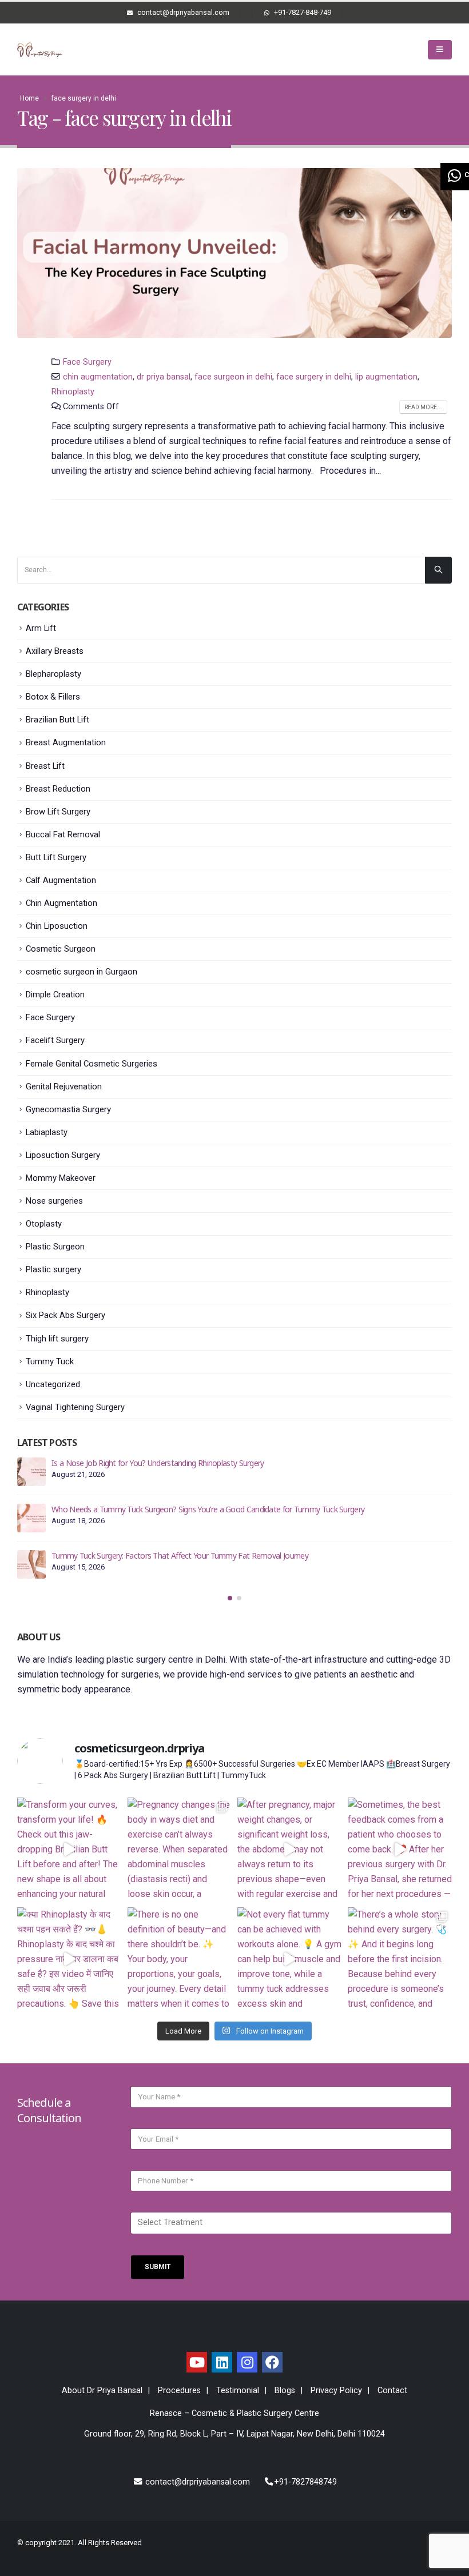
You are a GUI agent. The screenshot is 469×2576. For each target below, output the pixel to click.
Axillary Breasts (55, 651)
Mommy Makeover (61, 1178)
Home (29, 98)
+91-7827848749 (305, 2482)
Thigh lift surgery (57, 1339)
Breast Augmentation (66, 742)
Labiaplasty (47, 1132)
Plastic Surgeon (55, 1247)
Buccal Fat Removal (63, 834)
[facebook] (272, 2362)
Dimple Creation (55, 995)
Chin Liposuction (57, 926)
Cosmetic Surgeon (61, 949)
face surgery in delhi (314, 377)
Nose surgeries (54, 1201)
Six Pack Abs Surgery (65, 1315)
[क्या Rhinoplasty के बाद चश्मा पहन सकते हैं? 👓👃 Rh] (69, 1960)
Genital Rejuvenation (64, 1087)
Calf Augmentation (61, 880)
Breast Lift (45, 766)
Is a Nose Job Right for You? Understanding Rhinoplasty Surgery (158, 1463)
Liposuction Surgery (63, 1155)
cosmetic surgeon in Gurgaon (82, 972)
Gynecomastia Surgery (68, 1109)
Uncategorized (53, 1384)
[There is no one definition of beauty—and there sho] (180, 1960)
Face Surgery (87, 362)
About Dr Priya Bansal (102, 2391)
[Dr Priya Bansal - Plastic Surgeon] (40, 50)
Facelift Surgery (55, 1040)
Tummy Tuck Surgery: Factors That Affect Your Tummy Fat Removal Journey (180, 1555)
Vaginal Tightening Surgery (75, 1407)
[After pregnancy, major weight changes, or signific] (290, 1850)
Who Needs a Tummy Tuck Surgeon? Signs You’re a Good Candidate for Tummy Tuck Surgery (208, 1509)
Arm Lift (41, 628)
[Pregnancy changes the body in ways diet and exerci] (180, 1850)
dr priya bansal (164, 377)
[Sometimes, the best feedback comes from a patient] (400, 1850)
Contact (392, 2391)
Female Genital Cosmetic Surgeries (92, 1064)
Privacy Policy (336, 2391)
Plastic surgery (53, 1269)
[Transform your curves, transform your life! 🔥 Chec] (69, 1850)
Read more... (423, 407)
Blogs (285, 2391)
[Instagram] (247, 2362)
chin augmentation (98, 377)
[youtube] (197, 2362)
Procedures (179, 2391)
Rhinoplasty (73, 392)
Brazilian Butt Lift (57, 720)
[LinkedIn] (222, 2362)
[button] (230, 1598)
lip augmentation (386, 377)
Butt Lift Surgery (56, 857)
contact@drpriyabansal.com (196, 2482)
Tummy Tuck (50, 1361)
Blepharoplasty (53, 674)
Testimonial (238, 2391)
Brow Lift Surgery (58, 812)
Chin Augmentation (61, 903)
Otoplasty (44, 1224)
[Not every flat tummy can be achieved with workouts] (290, 1960)
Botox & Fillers (53, 697)
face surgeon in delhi (233, 377)
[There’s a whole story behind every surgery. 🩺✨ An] (400, 1960)
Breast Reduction (58, 789)
